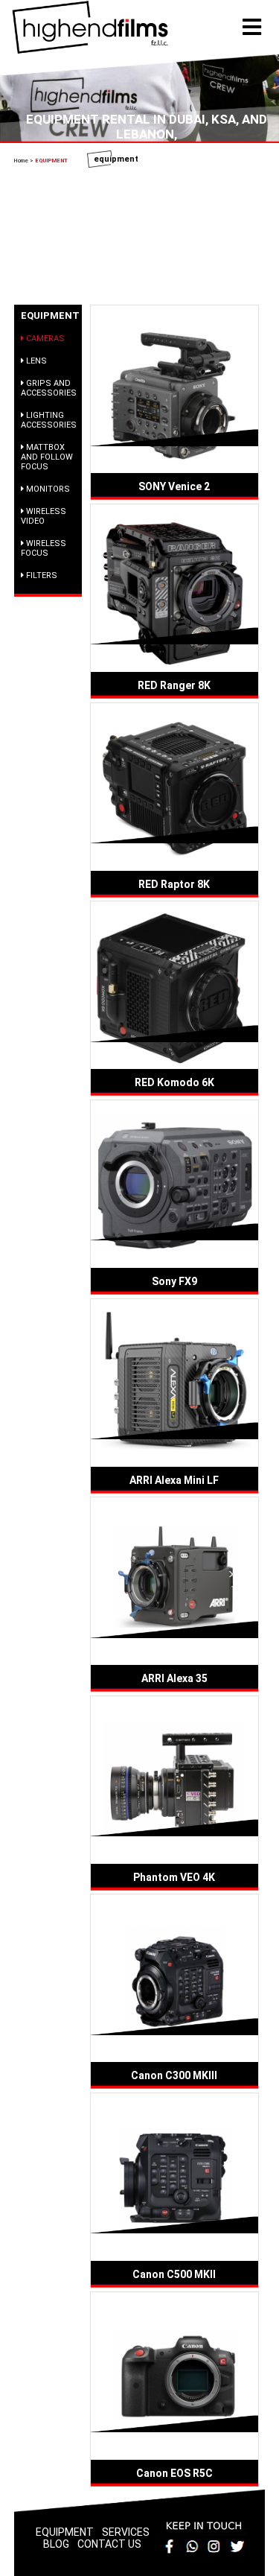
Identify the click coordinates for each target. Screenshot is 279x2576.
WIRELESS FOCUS (44, 548)
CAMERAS (44, 339)
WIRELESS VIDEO (44, 516)
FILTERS (41, 575)
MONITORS (47, 489)
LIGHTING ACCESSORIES (49, 420)
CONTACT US (109, 2544)
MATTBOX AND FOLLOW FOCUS (47, 457)
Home (22, 161)
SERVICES (126, 2532)
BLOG (56, 2544)
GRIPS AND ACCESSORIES (49, 388)
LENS (35, 361)
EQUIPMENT (65, 2532)
